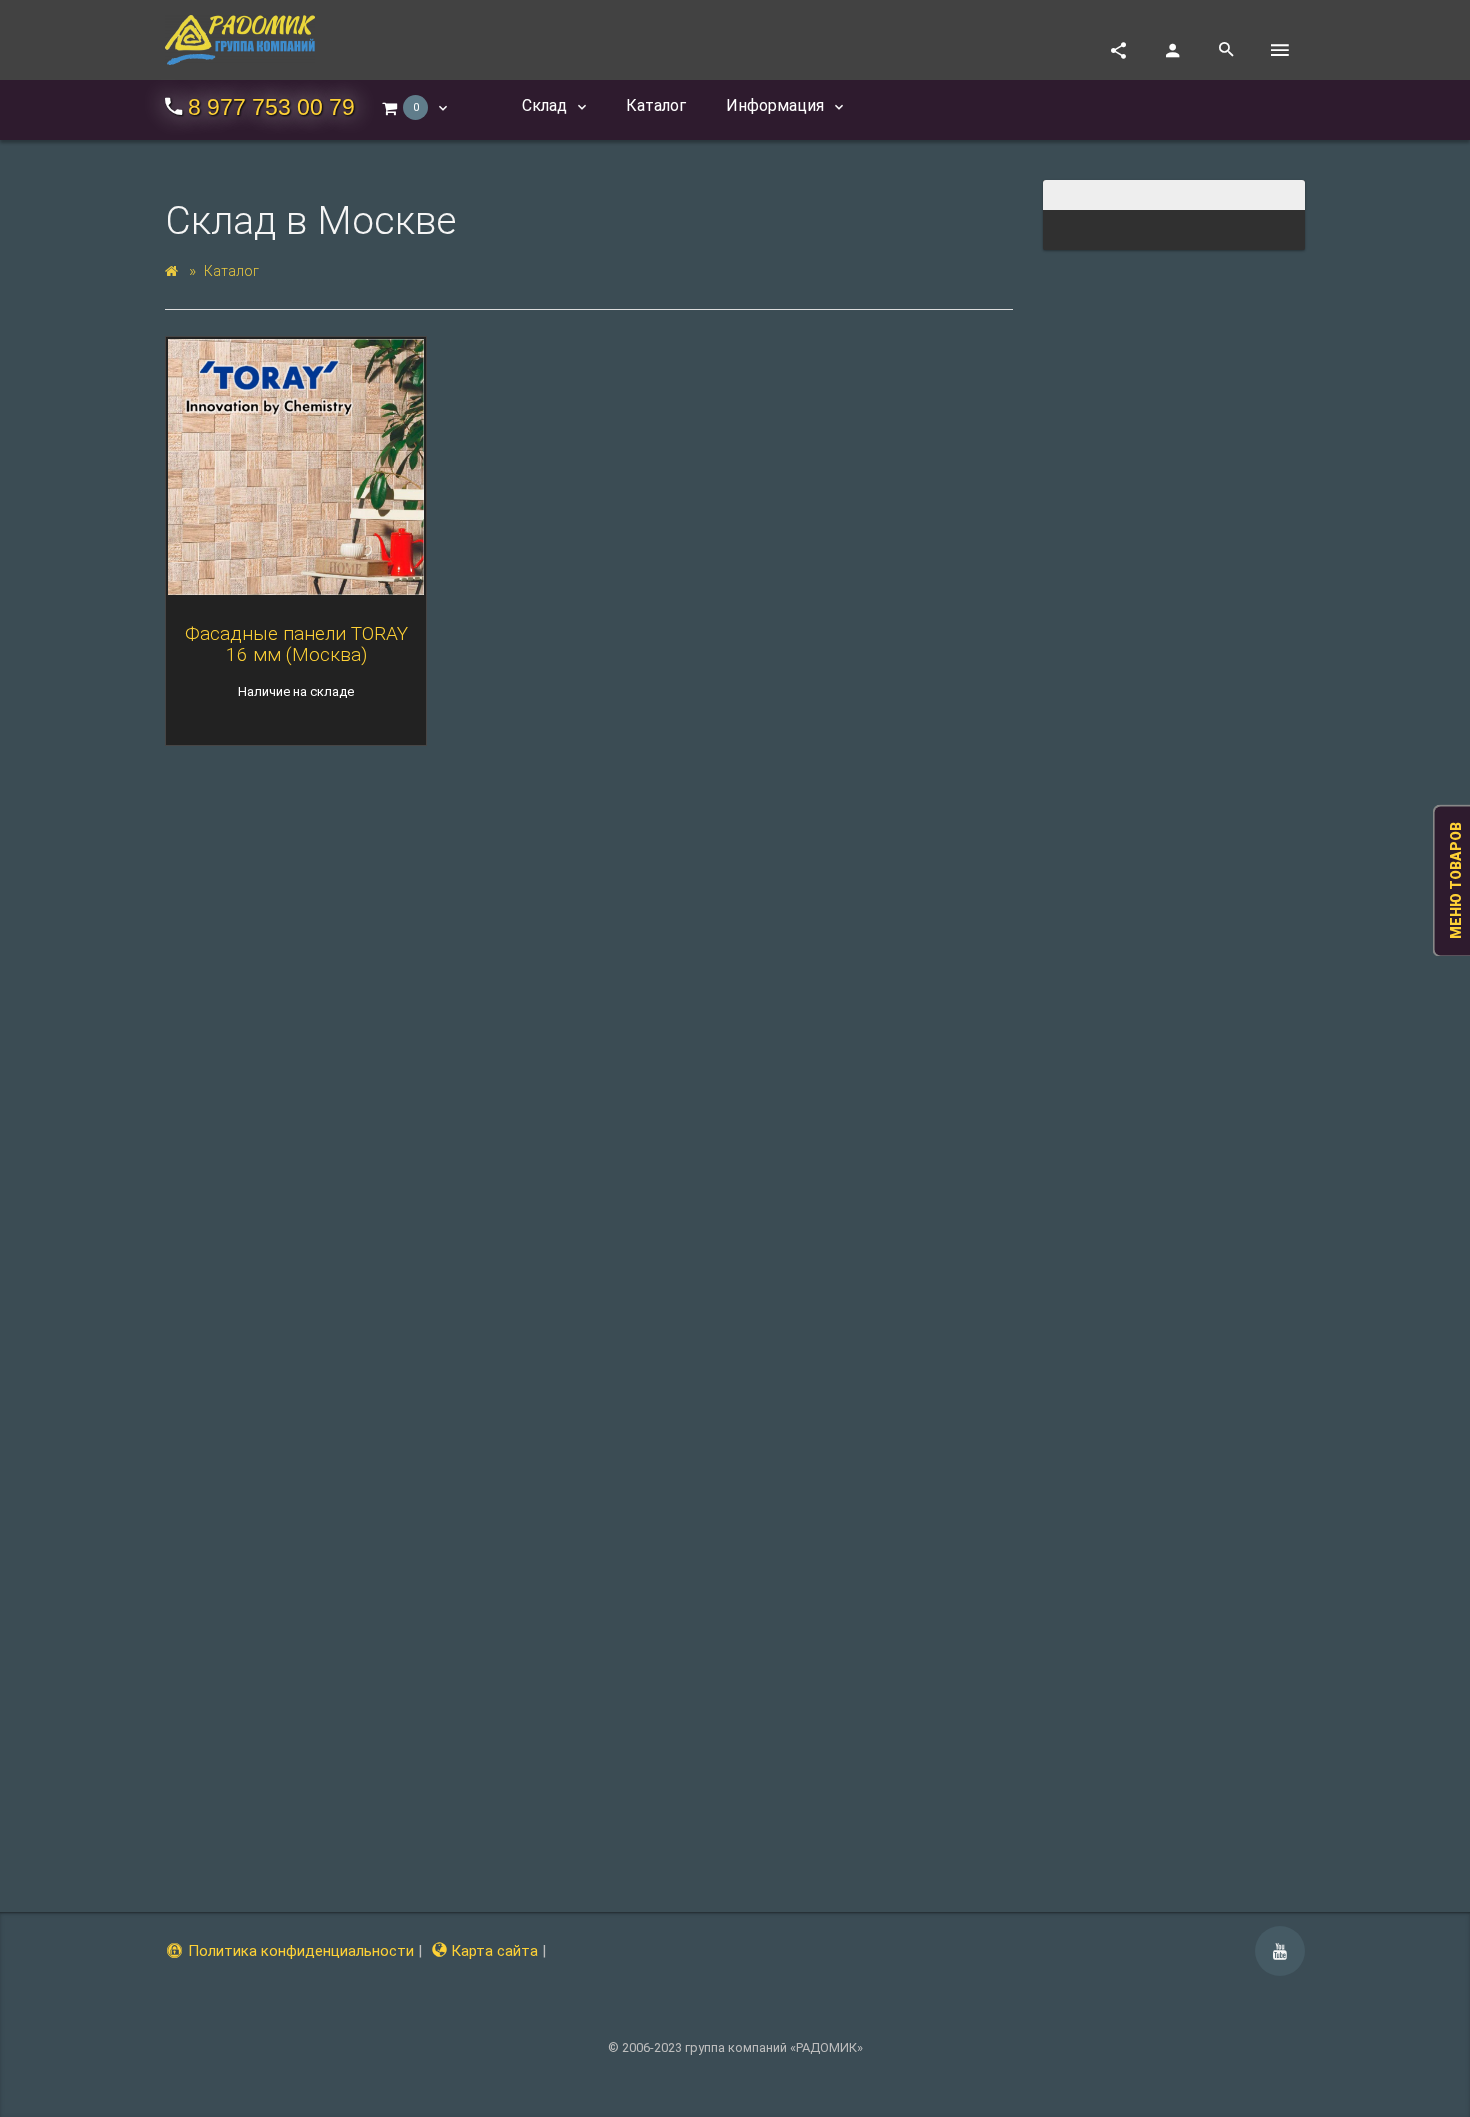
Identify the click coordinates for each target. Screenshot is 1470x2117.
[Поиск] (1226, 50)
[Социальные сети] (1118, 50)
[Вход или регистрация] (1172, 50)
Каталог (231, 271)
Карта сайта (492, 1951)
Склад (546, 105)
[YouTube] (1280, 1951)
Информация (777, 105)
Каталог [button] (656, 105)
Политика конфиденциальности (299, 1951)
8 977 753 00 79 (271, 107)
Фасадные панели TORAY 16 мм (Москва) (296, 644)
